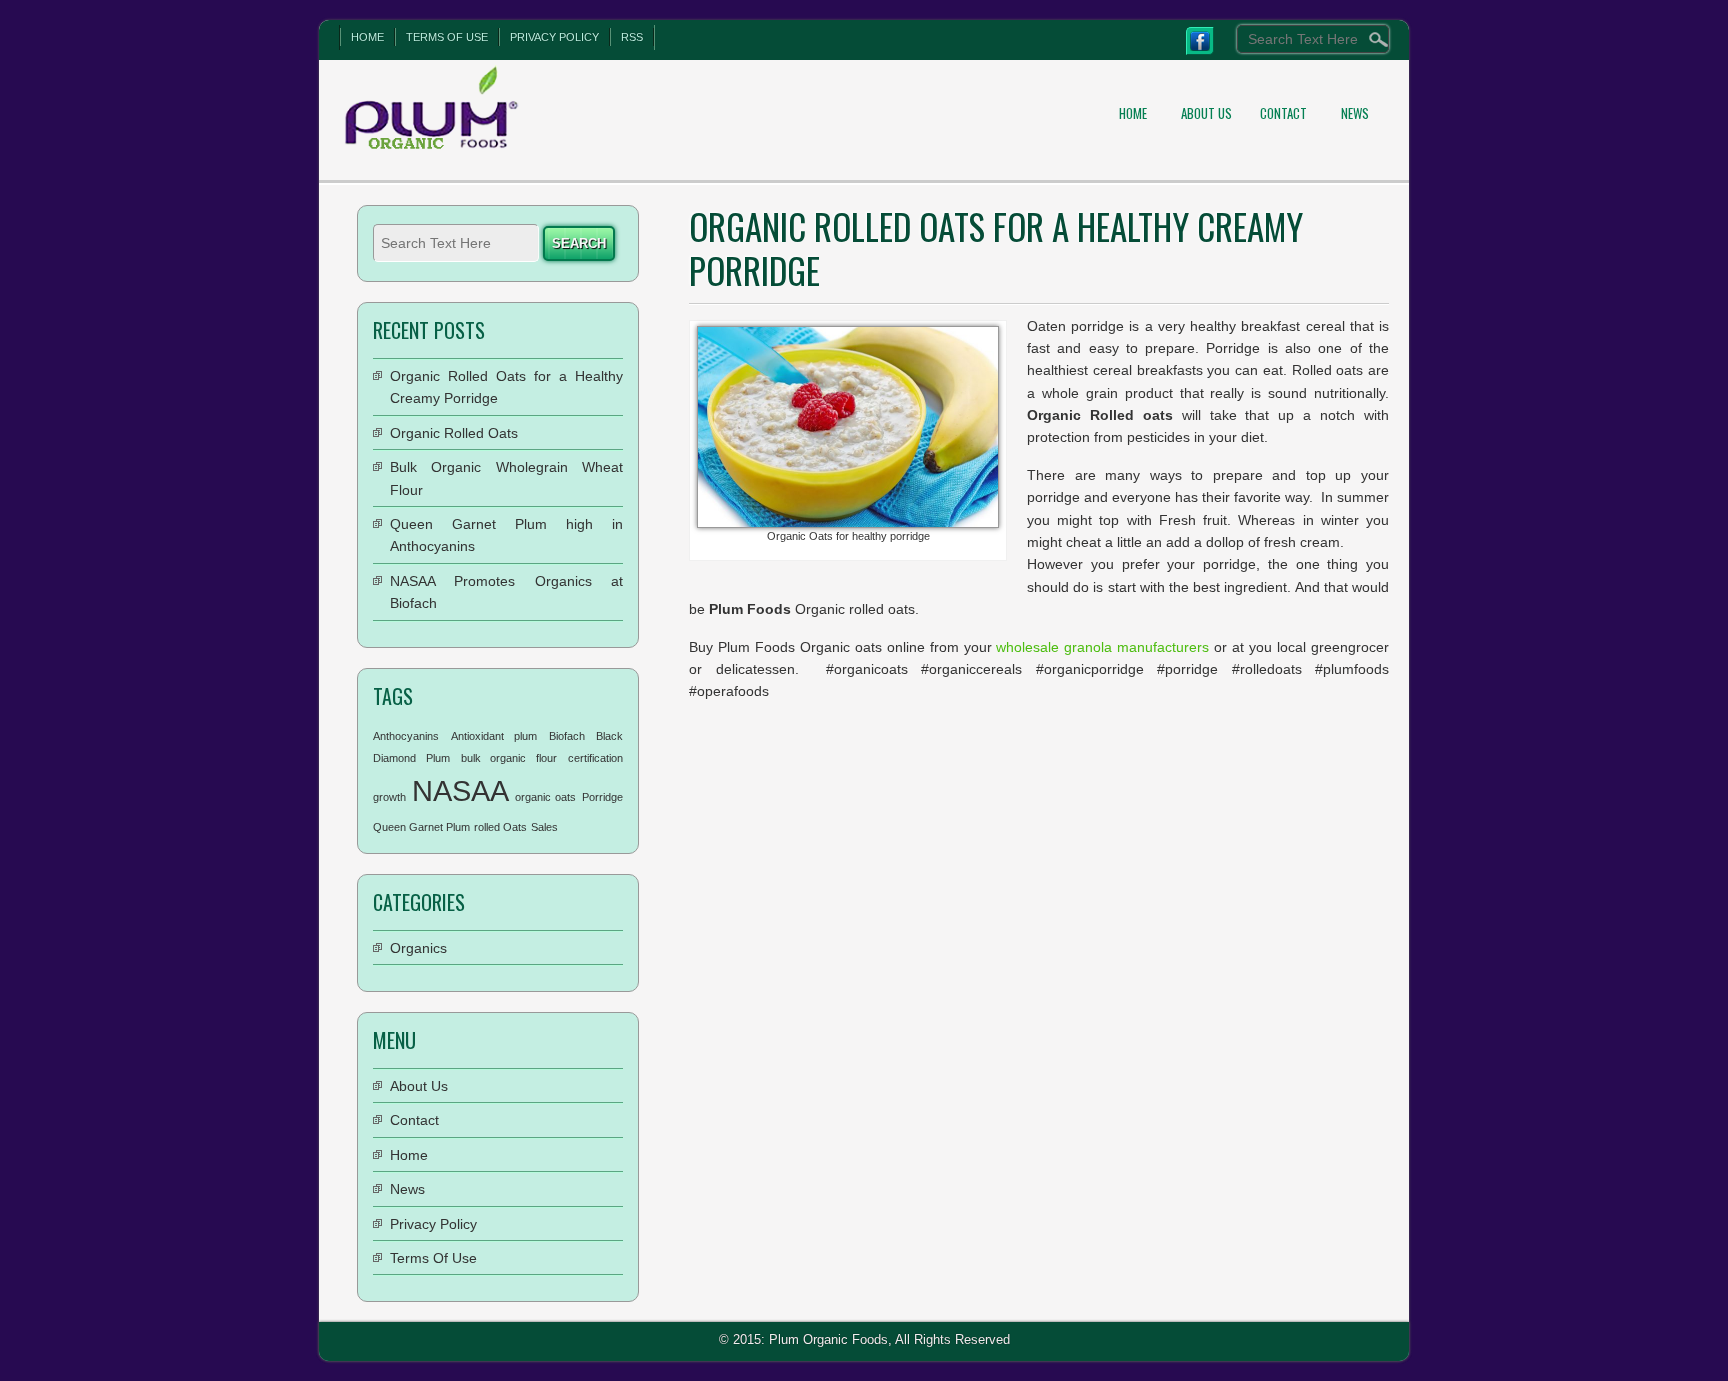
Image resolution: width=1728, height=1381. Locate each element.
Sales (544, 827)
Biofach (567, 736)
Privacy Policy (554, 37)
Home (367, 37)
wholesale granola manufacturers (1102, 647)
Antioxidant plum (494, 736)
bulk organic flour (509, 758)
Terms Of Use (447, 37)
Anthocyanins (406, 736)
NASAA (460, 790)
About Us (1206, 113)
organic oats (546, 797)
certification (595, 758)
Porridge (602, 797)
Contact (1283, 113)
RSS (632, 37)
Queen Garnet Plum (421, 827)
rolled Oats (500, 827)
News (1355, 113)
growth (389, 797)
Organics (418, 948)
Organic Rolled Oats (454, 433)
